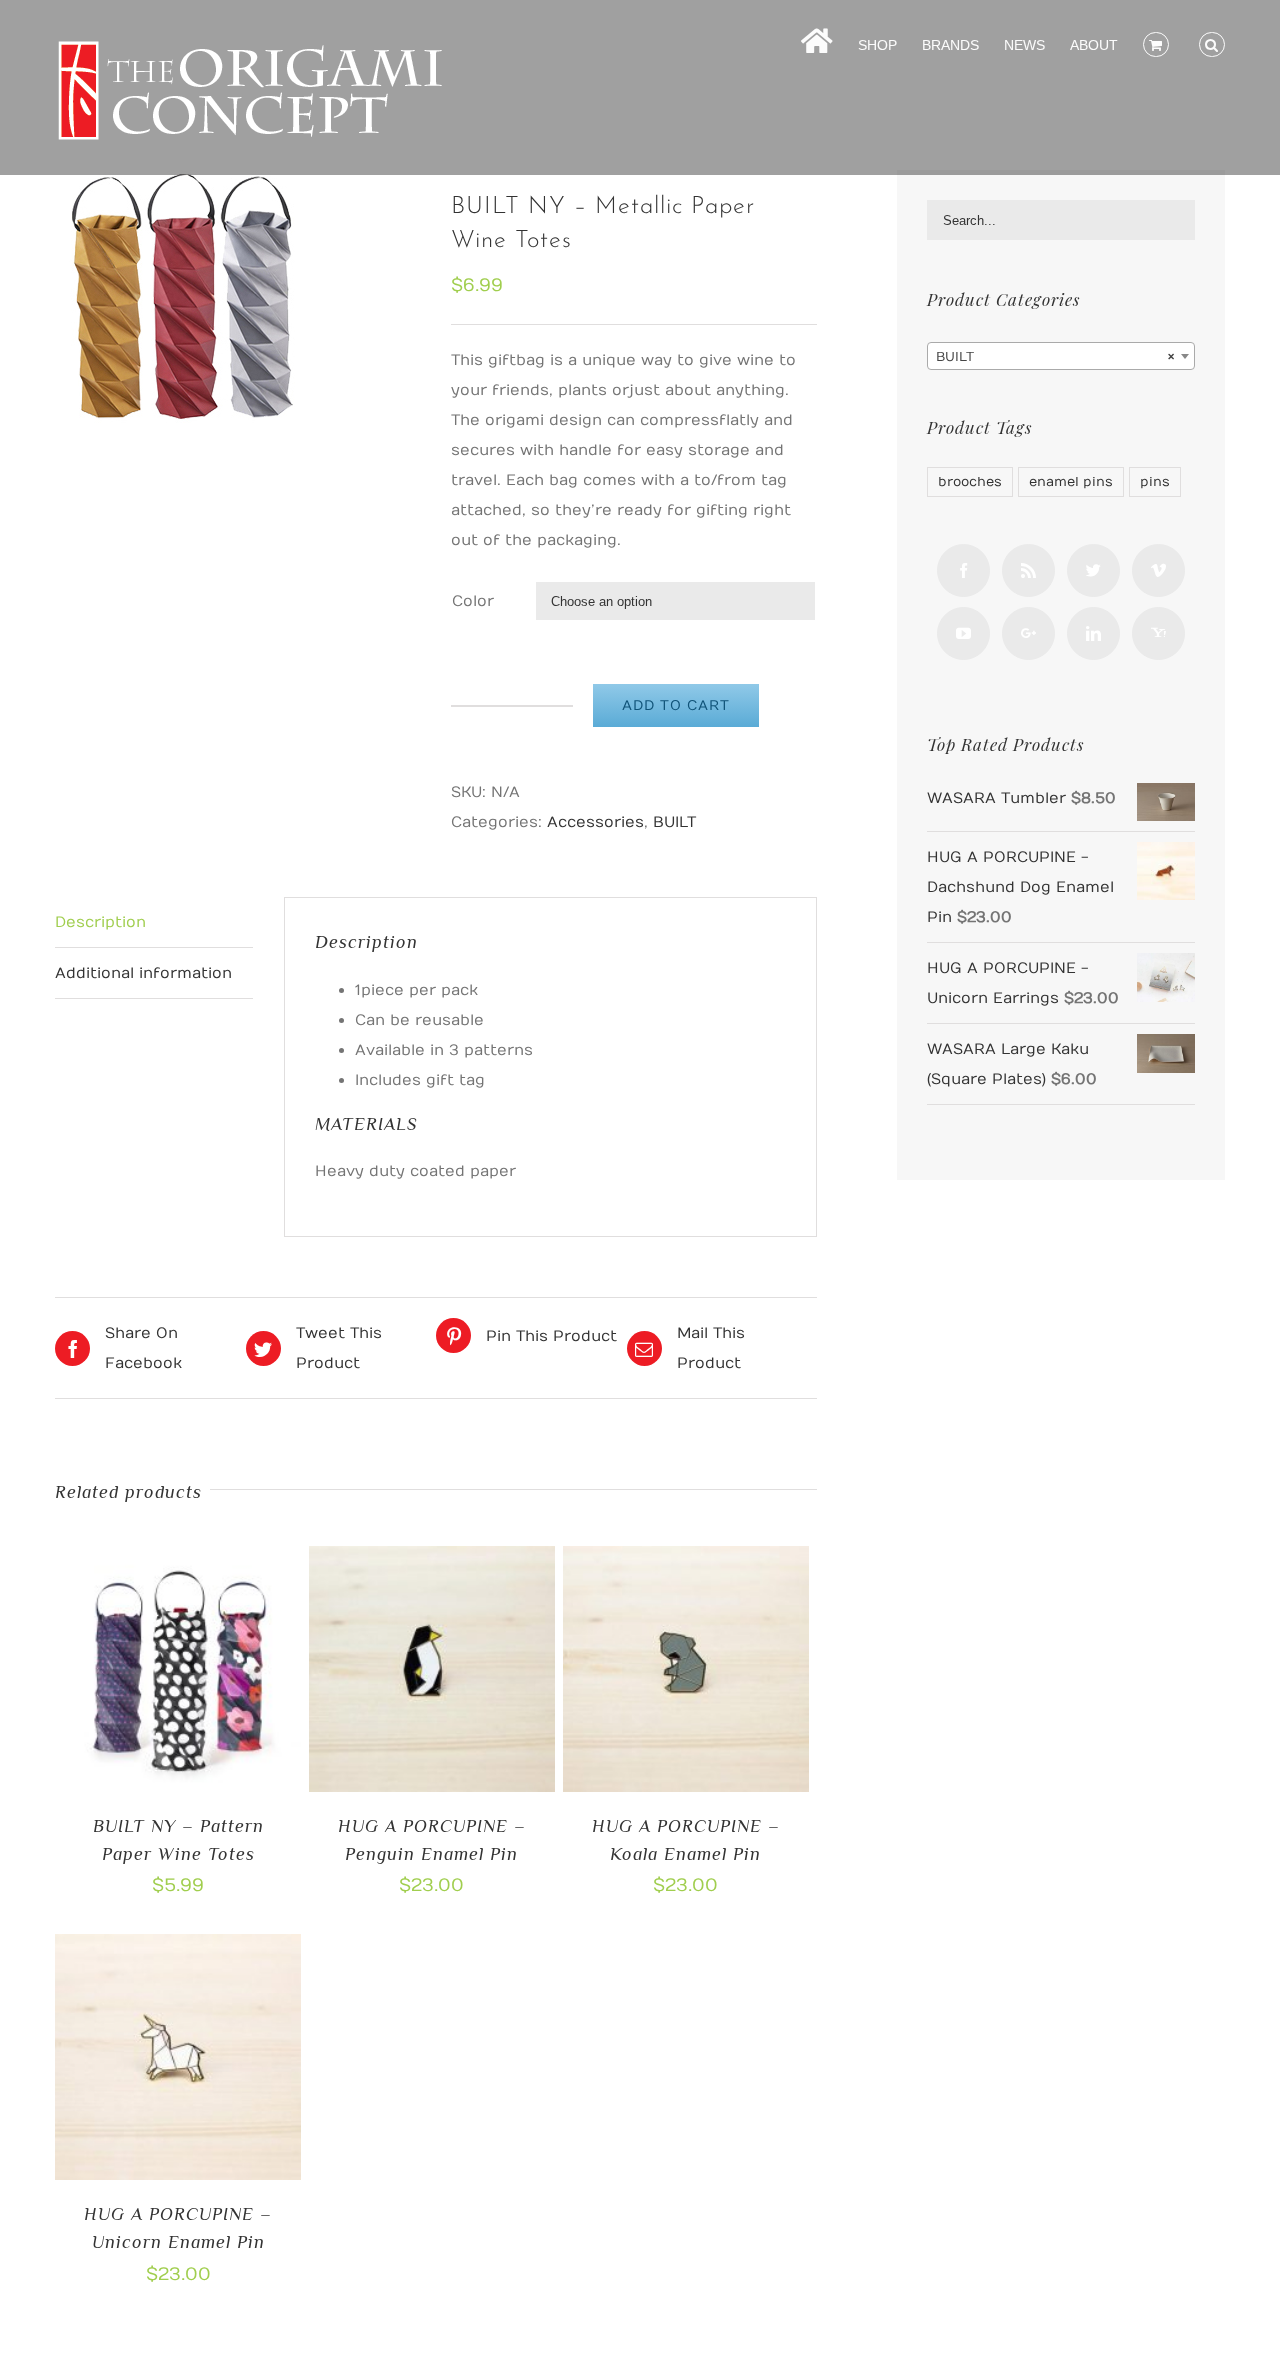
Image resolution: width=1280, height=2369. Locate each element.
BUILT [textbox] (1055, 357)
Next (401, 297)
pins (1155, 482)
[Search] (1212, 43)
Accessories (595, 822)
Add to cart (676, 705)
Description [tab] (100, 922)
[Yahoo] (1158, 633)
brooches (970, 482)
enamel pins (1071, 482)
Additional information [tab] (143, 973)
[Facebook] (963, 570)
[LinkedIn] (1093, 633)
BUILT (674, 822)
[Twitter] (1093, 570)
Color (473, 601)
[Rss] (1028, 570)
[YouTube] (963, 633)
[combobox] (1061, 356)
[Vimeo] (1158, 570)
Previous (75, 297)
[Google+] (1028, 633)
